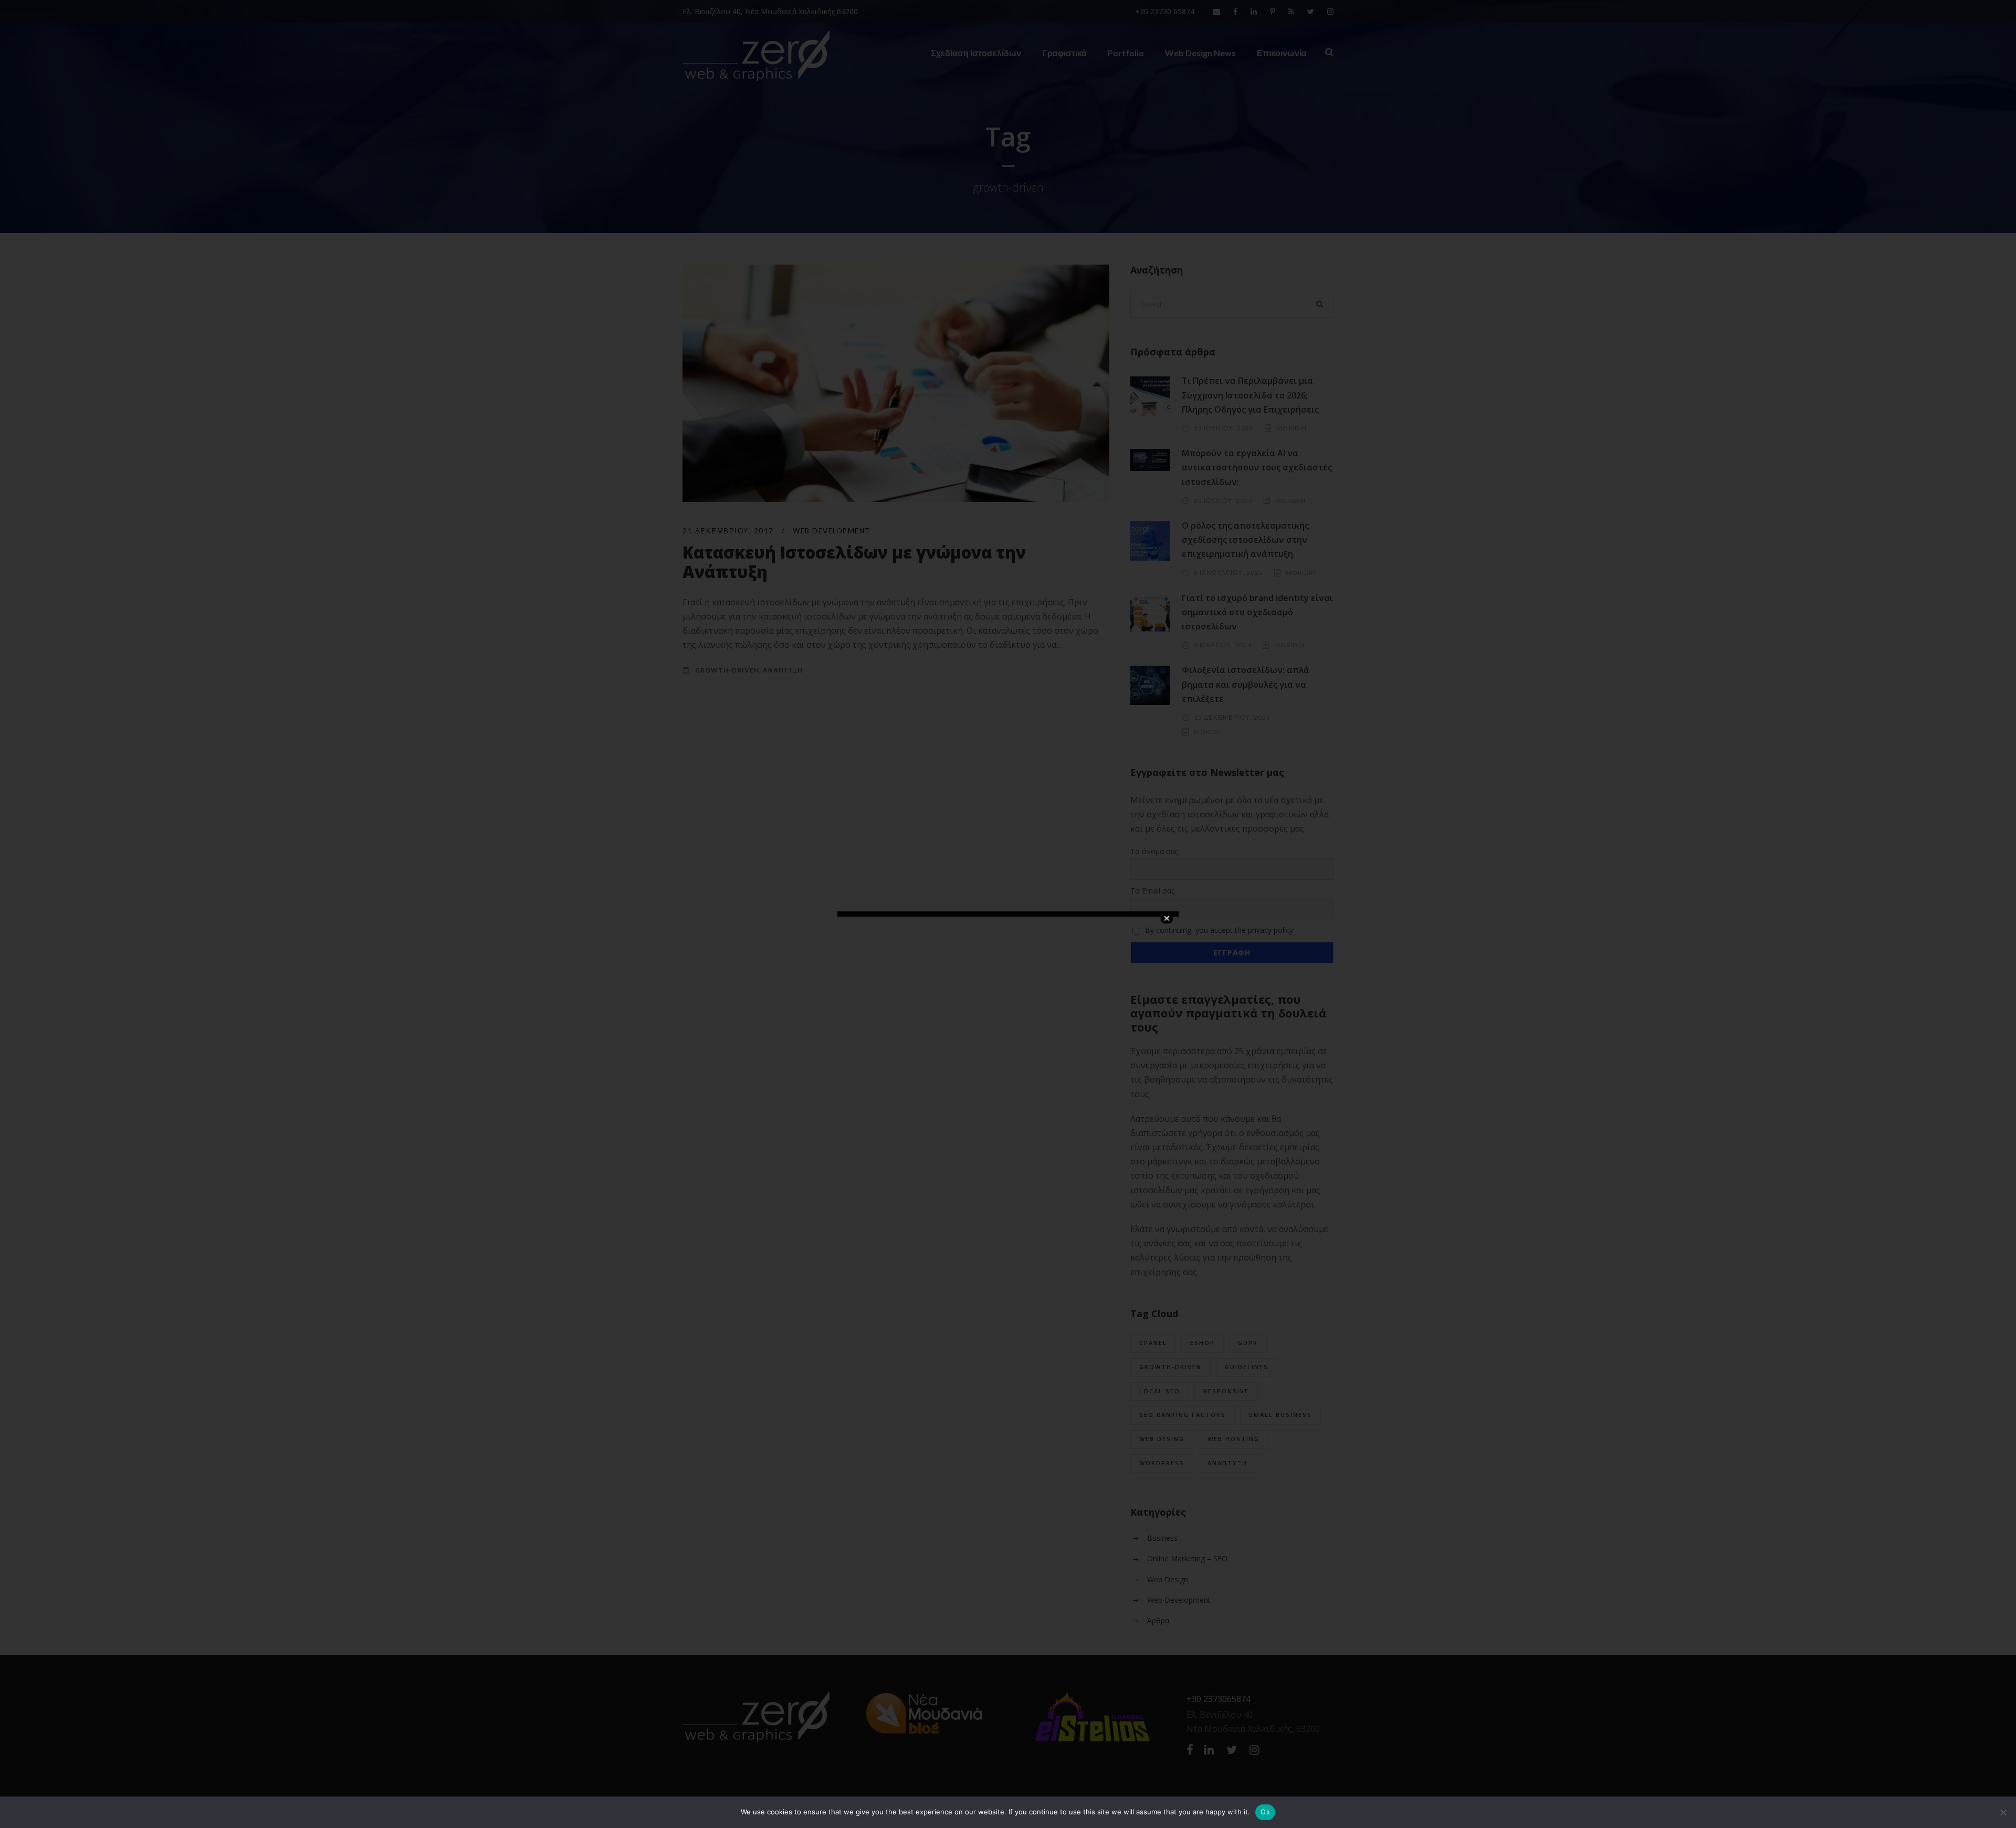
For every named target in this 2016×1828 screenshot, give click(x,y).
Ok (1265, 1812)
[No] (2003, 1812)
